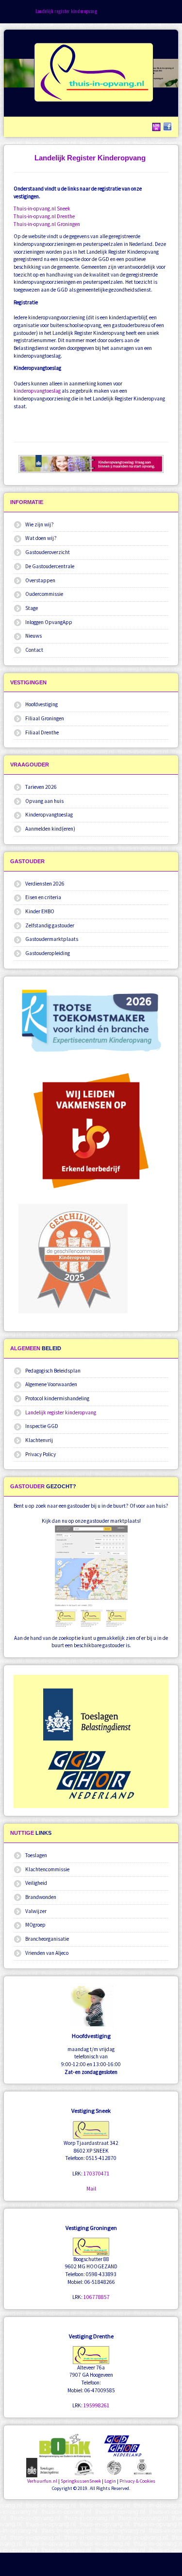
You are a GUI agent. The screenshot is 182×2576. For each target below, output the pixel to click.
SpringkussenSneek (81, 2481)
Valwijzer (36, 1911)
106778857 (97, 2297)
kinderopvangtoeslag (37, 391)
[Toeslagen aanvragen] (91, 464)
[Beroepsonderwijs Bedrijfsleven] (91, 1128)
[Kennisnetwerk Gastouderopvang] (114, 2467)
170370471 (97, 2174)
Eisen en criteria (43, 897)
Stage (32, 608)
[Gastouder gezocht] (91, 1576)
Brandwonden (41, 1897)
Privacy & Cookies (137, 2481)
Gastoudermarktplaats (52, 939)
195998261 (97, 2405)
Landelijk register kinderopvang (61, 1412)
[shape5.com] (91, 2527)
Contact (34, 650)
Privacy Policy (41, 1454)
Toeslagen (36, 1855)
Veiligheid (36, 1883)
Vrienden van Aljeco (47, 1953)
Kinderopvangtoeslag (49, 815)
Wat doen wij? (41, 538)
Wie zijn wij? (40, 524)
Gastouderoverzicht (48, 552)
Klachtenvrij (39, 1440)
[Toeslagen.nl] (91, 1714)
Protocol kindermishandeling (57, 1398)
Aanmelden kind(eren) (50, 829)
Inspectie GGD (42, 1426)
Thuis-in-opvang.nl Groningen (47, 224)
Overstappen (40, 580)
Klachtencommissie (47, 1869)
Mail (91, 2189)
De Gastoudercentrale (50, 566)
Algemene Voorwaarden (51, 1384)
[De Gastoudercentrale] (84, 2467)
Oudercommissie (44, 594)
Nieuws (33, 636)
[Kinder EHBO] (143, 2466)
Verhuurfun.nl (42, 2481)
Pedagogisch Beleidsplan (53, 1371)
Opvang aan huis (44, 801)
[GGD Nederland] (91, 1775)
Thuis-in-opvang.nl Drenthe (44, 216)
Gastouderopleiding (48, 953)
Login (110, 2481)
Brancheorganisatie (47, 1939)
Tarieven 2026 (41, 787)
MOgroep (35, 1925)
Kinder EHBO (40, 911)
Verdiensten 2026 (45, 884)
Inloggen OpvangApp (49, 622)
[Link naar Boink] (65, 2445)
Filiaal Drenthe (42, 732)
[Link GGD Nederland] (123, 2445)
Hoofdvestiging (41, 704)
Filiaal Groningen (45, 718)
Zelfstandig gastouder (50, 925)
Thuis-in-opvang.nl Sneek (42, 209)
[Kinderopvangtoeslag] (44, 2467)
